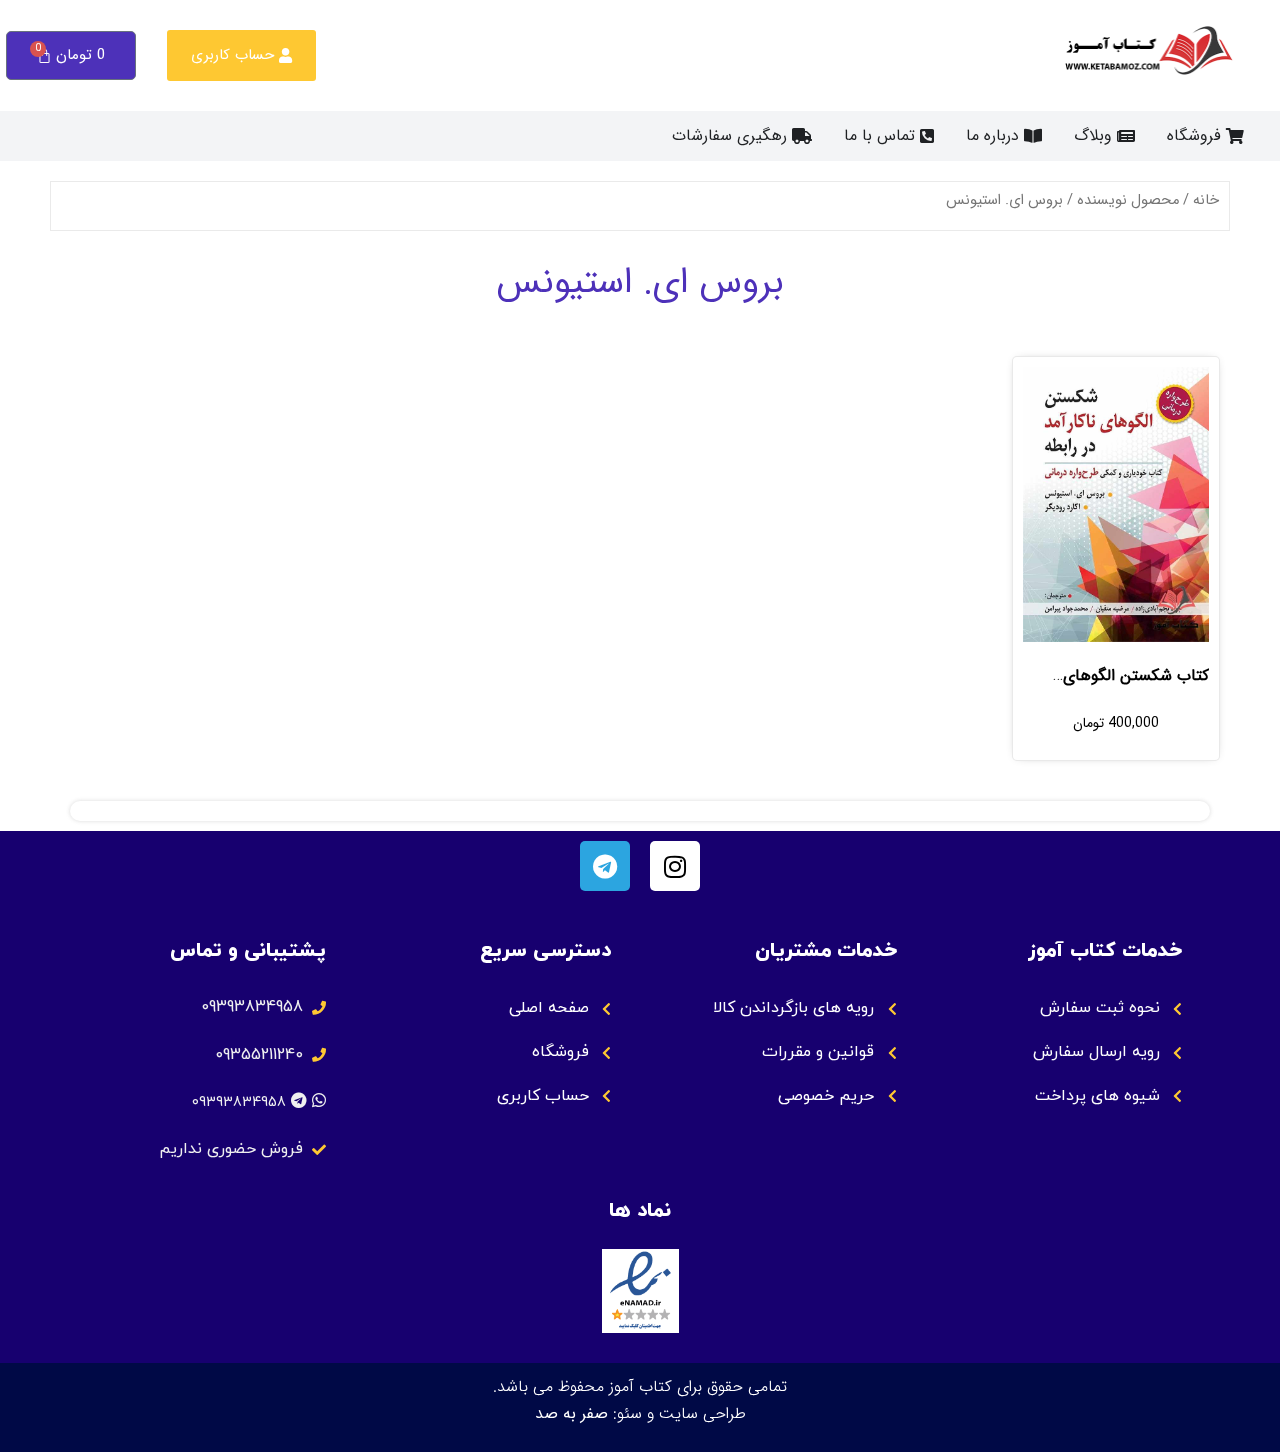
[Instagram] (675, 866)
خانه (1206, 200)
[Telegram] (605, 866)
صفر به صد (571, 1413)
